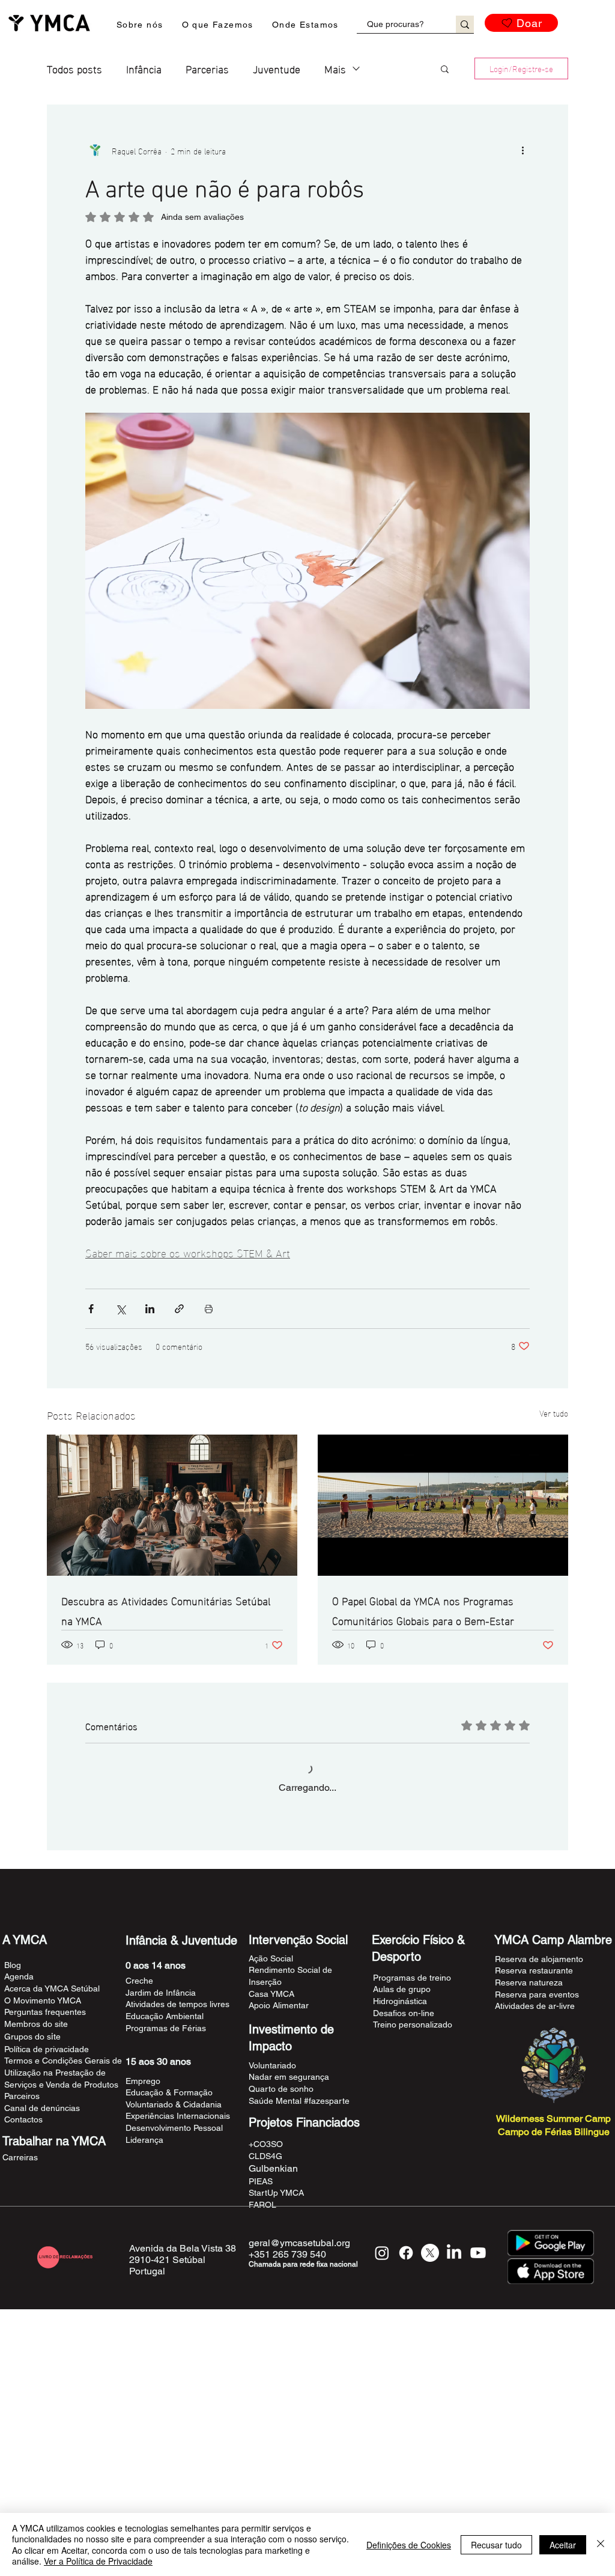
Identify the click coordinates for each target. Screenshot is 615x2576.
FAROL (262, 2222)
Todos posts (74, 68)
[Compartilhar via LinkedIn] (150, 1309)
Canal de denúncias (42, 2125)
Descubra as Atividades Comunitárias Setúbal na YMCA (166, 1610)
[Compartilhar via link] (179, 1309)
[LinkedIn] (454, 2270)
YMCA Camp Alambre (553, 1957)
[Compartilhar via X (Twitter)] (120, 1309)
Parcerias (207, 68)
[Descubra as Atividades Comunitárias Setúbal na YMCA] (172, 1505)
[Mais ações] (523, 150)
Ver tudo (554, 1413)
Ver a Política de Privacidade (98, 2561)
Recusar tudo (496, 2545)
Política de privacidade (47, 2066)
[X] (430, 2270)
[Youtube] (478, 2270)
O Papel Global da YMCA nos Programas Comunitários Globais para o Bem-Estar (423, 1610)
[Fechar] (601, 2544)
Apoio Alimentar (279, 2022)
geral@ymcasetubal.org (299, 2260)
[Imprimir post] (209, 1309)
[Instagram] (382, 2270)
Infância (144, 68)
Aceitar (563, 2545)
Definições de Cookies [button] (409, 2545)
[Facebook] (406, 2270)
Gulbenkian (273, 2185)
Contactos (23, 2136)
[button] (140, 25)
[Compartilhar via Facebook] (91, 1309)
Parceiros (22, 2113)
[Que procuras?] (465, 24)
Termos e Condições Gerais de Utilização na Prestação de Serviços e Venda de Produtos (63, 2089)
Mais (335, 68)
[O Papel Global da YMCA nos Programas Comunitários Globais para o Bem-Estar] (443, 1505)
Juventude (277, 68)
